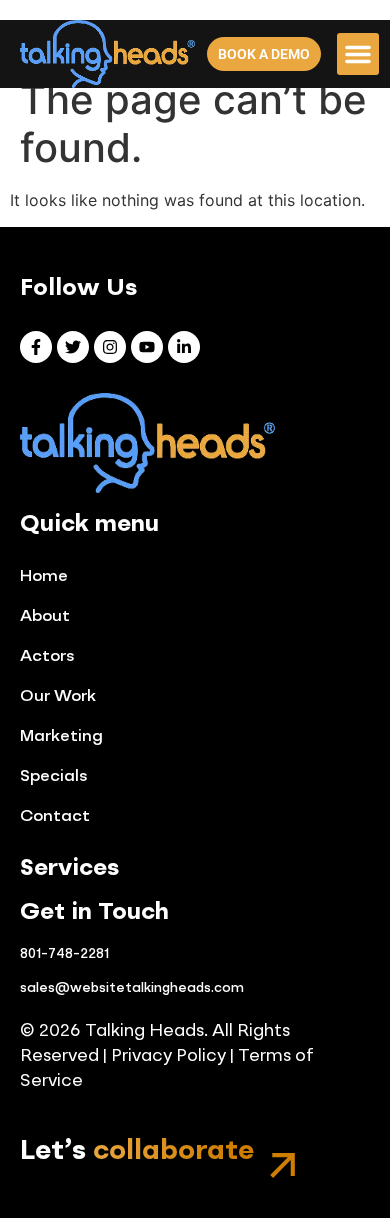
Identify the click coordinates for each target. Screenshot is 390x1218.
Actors (47, 657)
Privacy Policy (166, 1056)
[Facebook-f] (36, 347)
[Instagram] (110, 347)
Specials (54, 777)
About (45, 617)
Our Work (58, 697)
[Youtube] (147, 347)
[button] (358, 54)
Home (44, 577)
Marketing (61, 737)
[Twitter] (73, 347)
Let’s (137, 1152)
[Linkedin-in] (184, 347)
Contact (55, 817)
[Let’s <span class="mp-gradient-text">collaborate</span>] (282, 1165)
